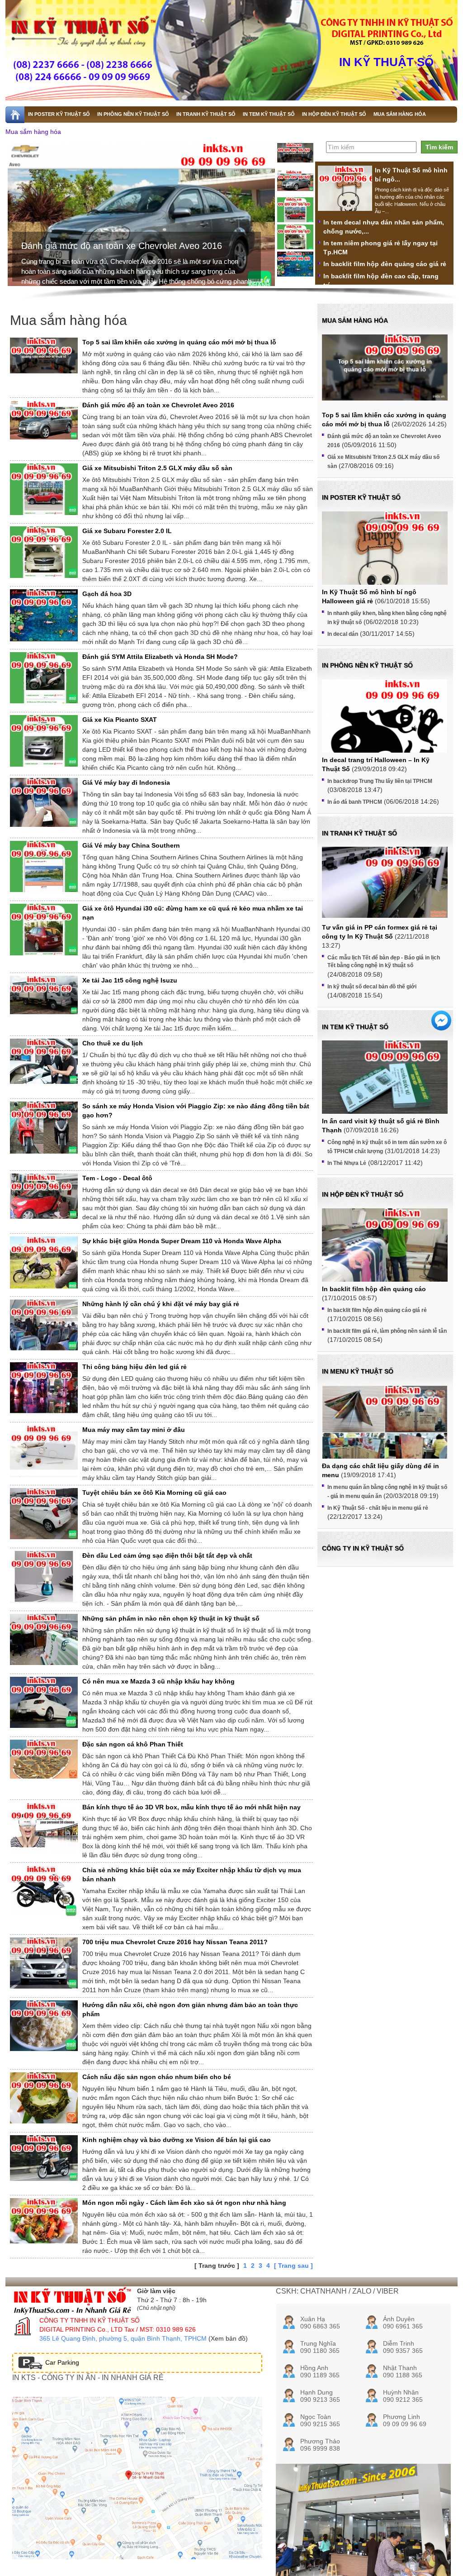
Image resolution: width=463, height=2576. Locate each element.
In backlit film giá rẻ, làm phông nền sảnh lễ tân (387, 1331)
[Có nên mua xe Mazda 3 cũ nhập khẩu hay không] (44, 1702)
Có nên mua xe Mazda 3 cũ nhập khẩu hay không (158, 1681)
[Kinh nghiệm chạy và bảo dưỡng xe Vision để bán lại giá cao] (44, 2158)
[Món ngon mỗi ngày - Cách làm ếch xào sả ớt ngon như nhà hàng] (44, 2221)
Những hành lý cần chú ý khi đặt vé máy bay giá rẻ (161, 1304)
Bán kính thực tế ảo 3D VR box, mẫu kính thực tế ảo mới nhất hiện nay (191, 1807)
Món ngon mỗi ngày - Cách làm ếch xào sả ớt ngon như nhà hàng (184, 2203)
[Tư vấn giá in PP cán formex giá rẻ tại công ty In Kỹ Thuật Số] (385, 882)
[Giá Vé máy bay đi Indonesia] (44, 802)
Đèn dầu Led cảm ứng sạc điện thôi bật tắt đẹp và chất (167, 1555)
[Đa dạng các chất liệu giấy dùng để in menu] (385, 1433)
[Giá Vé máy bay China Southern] (44, 866)
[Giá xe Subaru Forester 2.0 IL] (44, 552)
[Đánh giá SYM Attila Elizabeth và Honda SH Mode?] (44, 678)
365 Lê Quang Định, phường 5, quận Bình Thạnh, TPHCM (123, 2338)
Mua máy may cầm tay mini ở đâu (134, 1430)
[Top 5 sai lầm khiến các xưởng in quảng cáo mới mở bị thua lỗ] (44, 355)
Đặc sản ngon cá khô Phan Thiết (133, 1744)
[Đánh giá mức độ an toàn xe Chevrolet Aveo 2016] (44, 420)
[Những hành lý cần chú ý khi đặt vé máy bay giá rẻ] (44, 1325)
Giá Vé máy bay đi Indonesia (126, 782)
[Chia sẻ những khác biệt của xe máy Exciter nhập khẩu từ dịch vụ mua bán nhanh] (44, 1891)
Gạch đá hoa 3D (107, 594)
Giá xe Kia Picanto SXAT (120, 720)
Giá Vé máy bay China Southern (131, 845)
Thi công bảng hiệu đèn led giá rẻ (135, 1367)
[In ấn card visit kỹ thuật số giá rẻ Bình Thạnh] (385, 1088)
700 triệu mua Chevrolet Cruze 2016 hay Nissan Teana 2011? (175, 1942)
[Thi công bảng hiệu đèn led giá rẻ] (44, 1390)
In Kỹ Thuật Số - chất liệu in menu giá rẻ (378, 1508)
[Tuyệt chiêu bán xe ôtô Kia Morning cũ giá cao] (44, 1514)
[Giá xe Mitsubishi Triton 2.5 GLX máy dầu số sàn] (44, 489)
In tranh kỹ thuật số (359, 833)
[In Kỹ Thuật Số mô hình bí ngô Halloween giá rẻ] (345, 200)
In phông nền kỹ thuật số (367, 665)
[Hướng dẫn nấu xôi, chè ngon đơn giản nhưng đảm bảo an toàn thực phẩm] (44, 2026)
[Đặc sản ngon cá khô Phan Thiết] (44, 1759)
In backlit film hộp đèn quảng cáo (374, 1289)
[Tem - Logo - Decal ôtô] (44, 1196)
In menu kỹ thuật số (358, 1371)
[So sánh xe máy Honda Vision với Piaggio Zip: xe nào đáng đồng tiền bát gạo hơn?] (44, 1128)
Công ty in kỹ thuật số (363, 1548)
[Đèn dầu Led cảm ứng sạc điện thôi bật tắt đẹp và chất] (44, 1579)
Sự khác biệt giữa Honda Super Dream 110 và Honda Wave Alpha (182, 1241)
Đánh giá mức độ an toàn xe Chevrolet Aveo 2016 (158, 405)
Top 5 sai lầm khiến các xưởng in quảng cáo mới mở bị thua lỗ (179, 342)
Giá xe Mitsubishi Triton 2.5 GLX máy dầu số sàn (120, 246)
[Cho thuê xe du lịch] (44, 1061)
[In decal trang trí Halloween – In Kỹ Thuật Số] (385, 734)
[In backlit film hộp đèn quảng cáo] (385, 1256)
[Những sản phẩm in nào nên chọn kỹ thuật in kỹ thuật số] (44, 1639)
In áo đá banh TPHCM (355, 802)
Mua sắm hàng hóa (33, 132)
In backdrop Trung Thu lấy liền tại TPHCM (380, 781)
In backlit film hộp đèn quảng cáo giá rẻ (385, 264)
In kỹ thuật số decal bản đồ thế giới (372, 987)
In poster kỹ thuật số (361, 497)
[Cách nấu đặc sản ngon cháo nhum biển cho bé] (44, 2098)
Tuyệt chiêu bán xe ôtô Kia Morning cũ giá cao (154, 1493)
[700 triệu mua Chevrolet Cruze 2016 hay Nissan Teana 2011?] (44, 1963)
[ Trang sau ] (293, 2266)
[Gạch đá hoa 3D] (44, 617)
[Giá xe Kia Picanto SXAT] (44, 741)
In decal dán (343, 634)
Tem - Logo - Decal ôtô (117, 1178)
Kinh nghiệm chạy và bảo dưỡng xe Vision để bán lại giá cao (177, 2140)
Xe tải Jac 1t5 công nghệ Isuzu (130, 980)
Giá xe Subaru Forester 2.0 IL (127, 531)
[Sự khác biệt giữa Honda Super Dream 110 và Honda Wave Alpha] (44, 1264)
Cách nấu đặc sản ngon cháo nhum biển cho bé (157, 2077)
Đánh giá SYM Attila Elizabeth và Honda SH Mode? (160, 657)
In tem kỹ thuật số (355, 1027)
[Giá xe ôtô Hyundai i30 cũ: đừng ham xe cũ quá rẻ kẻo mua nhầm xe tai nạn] (44, 930)
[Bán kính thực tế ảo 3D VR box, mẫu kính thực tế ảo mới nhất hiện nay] (44, 1828)
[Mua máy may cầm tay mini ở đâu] (44, 1453)
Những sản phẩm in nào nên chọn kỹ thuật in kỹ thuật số (171, 1618)
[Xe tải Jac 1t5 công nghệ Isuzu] (44, 995)
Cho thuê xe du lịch (113, 1043)
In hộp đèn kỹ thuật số (363, 1194)
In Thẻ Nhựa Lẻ (347, 1163)
